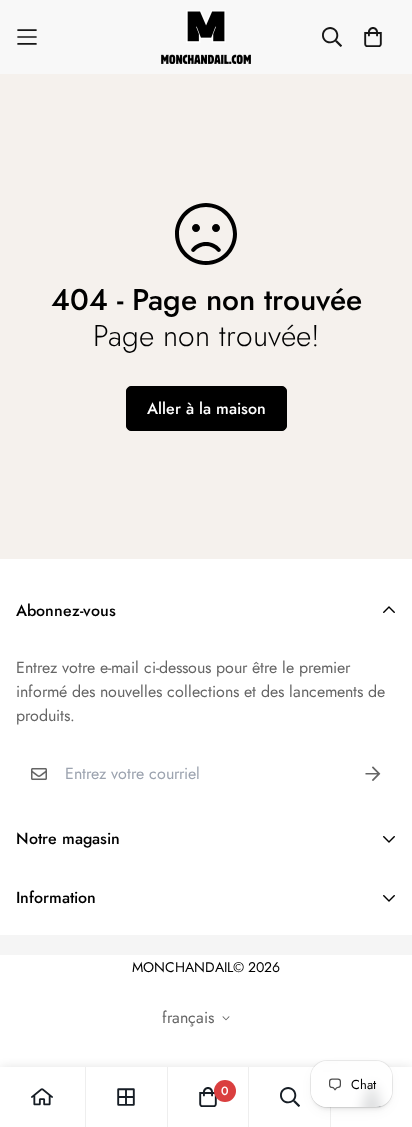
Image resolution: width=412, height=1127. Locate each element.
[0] (208, 1097)
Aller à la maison (206, 408)
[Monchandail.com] (206, 37)
